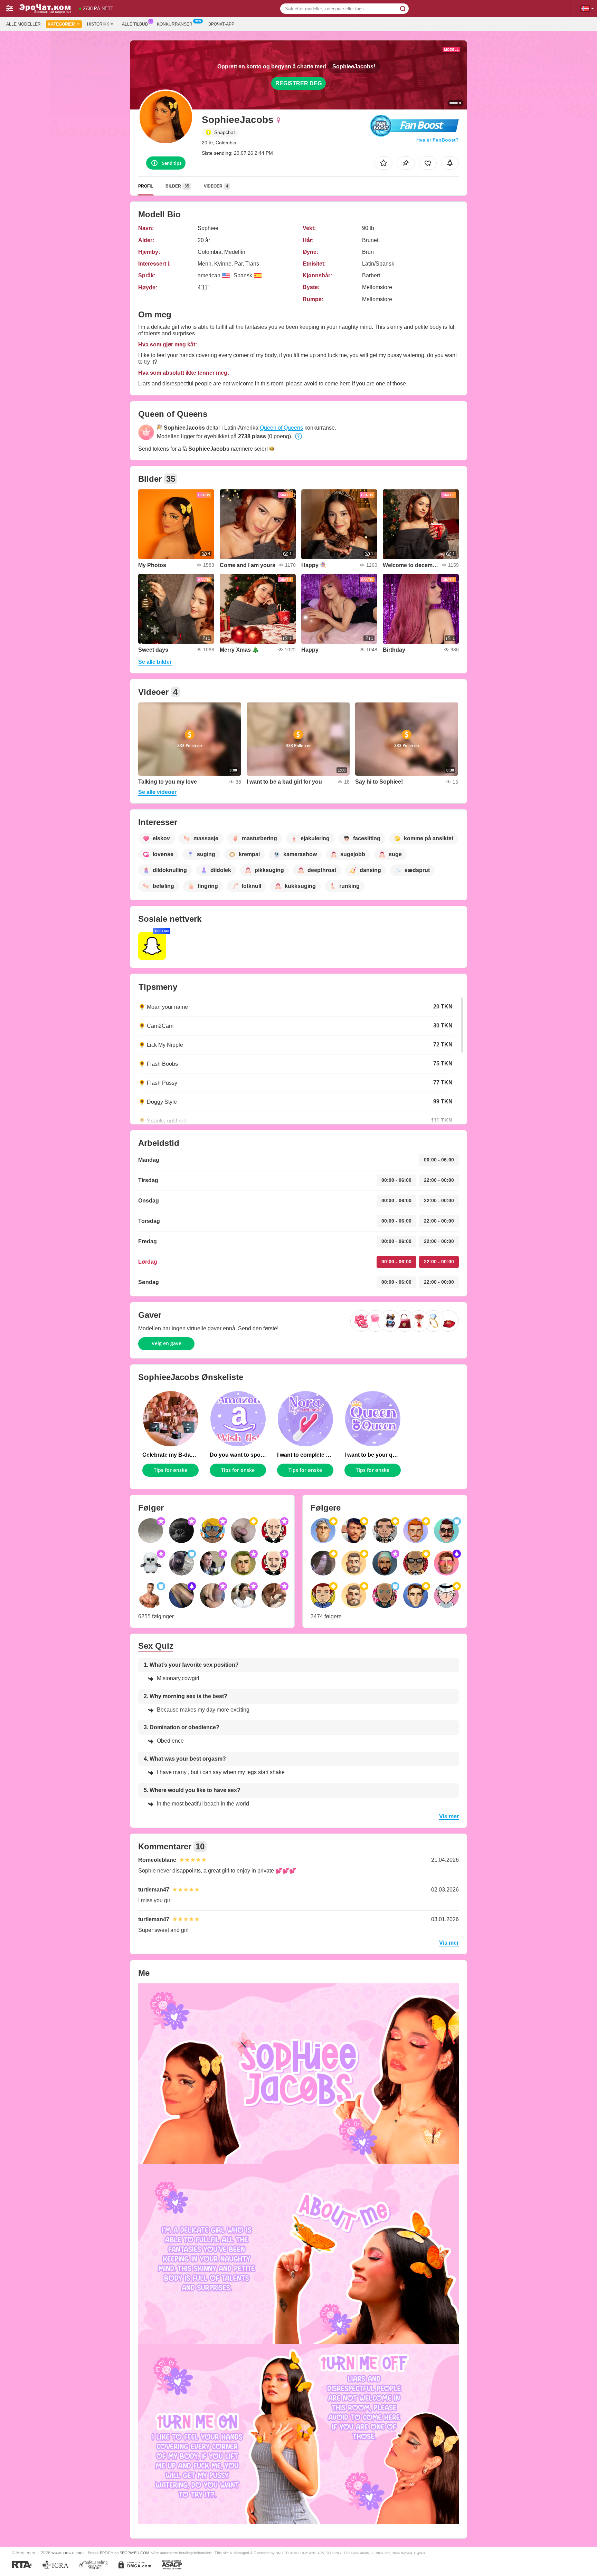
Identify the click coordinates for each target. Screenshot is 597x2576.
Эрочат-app (221, 24)
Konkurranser (175, 24)
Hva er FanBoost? (438, 140)
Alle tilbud (135, 24)
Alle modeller (23, 24)
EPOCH (107, 2553)
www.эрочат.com (68, 2553)
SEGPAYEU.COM (134, 2553)
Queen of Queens (281, 428)
